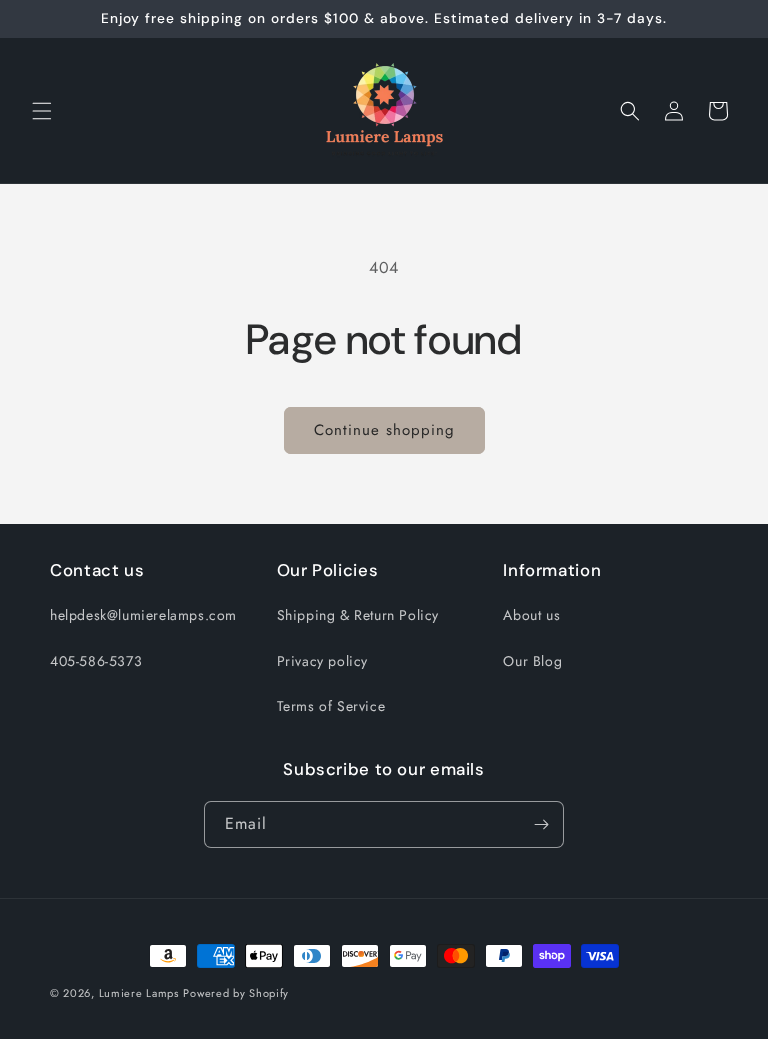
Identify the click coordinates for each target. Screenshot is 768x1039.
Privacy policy (322, 661)
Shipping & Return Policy (358, 615)
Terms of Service (331, 706)
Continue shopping (384, 430)
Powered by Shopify (236, 993)
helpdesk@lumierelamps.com (143, 615)
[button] (42, 111)
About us (531, 615)
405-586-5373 (96, 661)
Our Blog (532, 661)
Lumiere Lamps (139, 993)
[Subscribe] (541, 824)
